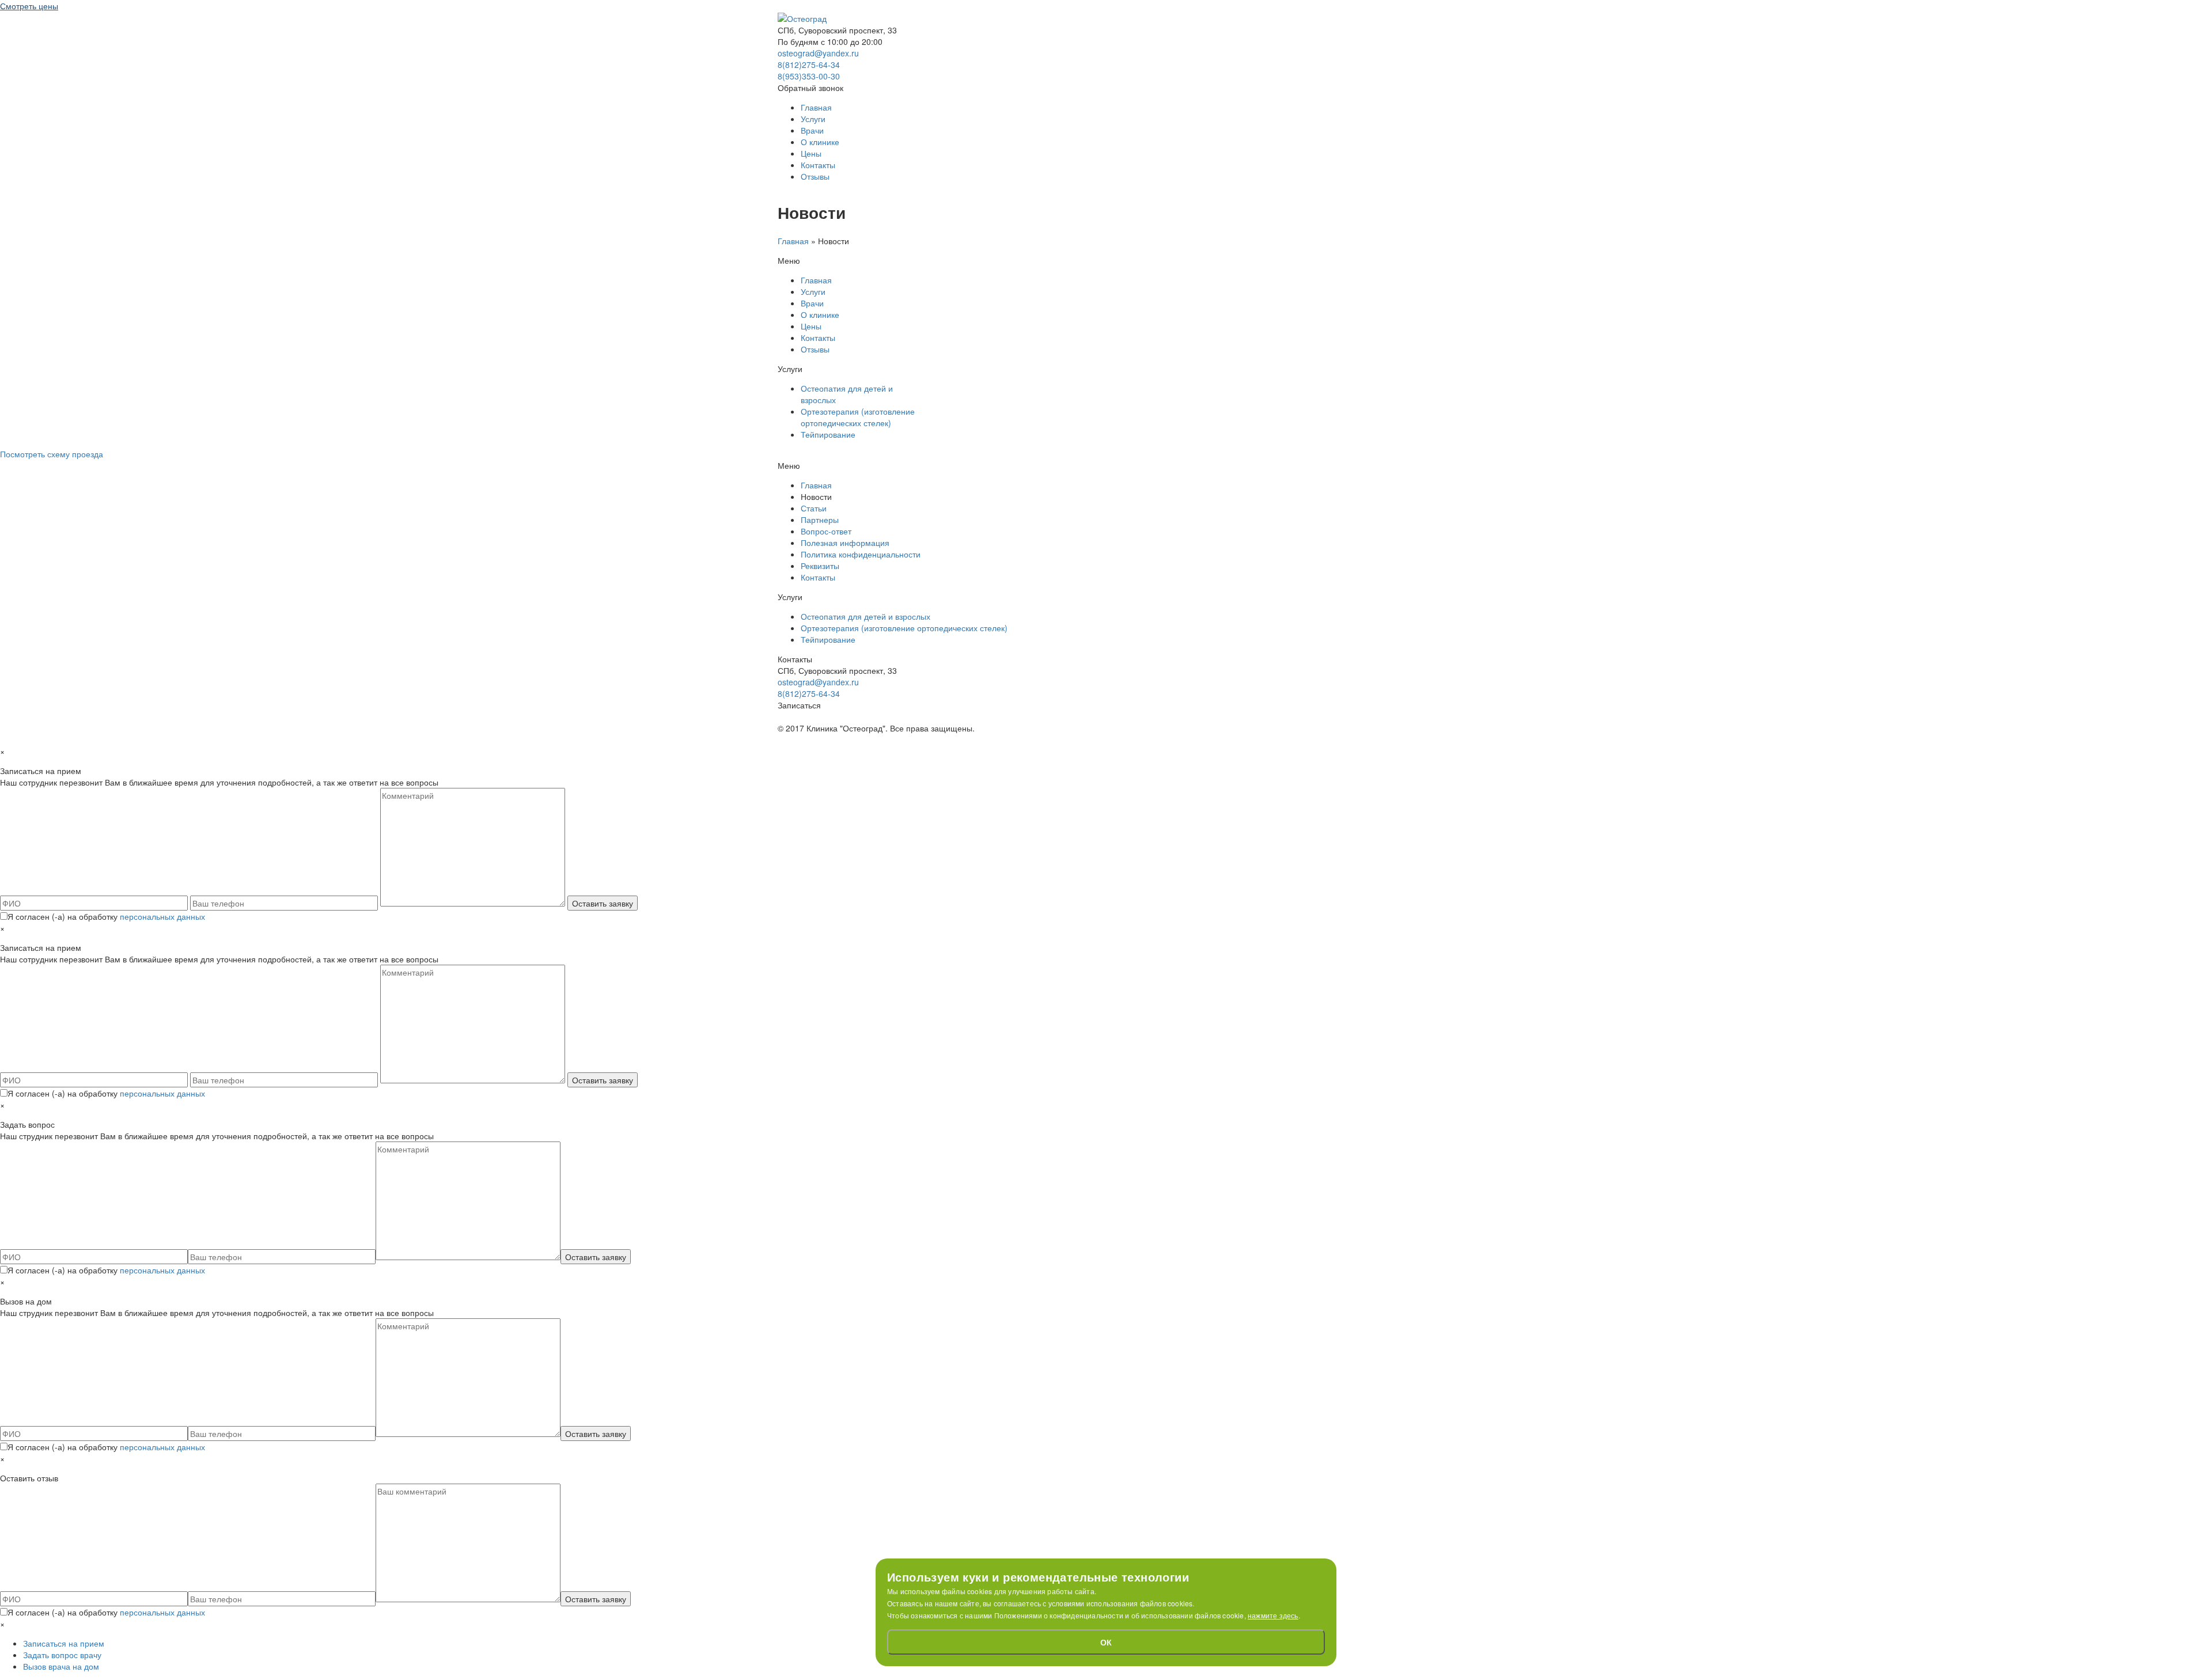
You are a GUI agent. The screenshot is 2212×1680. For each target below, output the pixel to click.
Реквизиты (820, 566)
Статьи (814, 508)
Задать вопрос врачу (62, 1655)
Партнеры (820, 519)
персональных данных (162, 916)
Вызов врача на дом (61, 1666)
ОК (1106, 1642)
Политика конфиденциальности (861, 554)
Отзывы (815, 176)
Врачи (812, 130)
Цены (811, 153)
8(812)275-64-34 (809, 65)
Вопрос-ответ (826, 531)
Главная (816, 107)
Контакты (818, 165)
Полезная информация (845, 543)
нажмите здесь (1273, 1615)
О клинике (820, 142)
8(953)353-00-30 (809, 76)
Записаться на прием (64, 1643)
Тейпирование (828, 434)
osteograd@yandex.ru (818, 53)
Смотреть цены (29, 6)
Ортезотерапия (858, 417)
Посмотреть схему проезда (52, 454)
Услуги (813, 119)
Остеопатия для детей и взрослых (866, 616)
